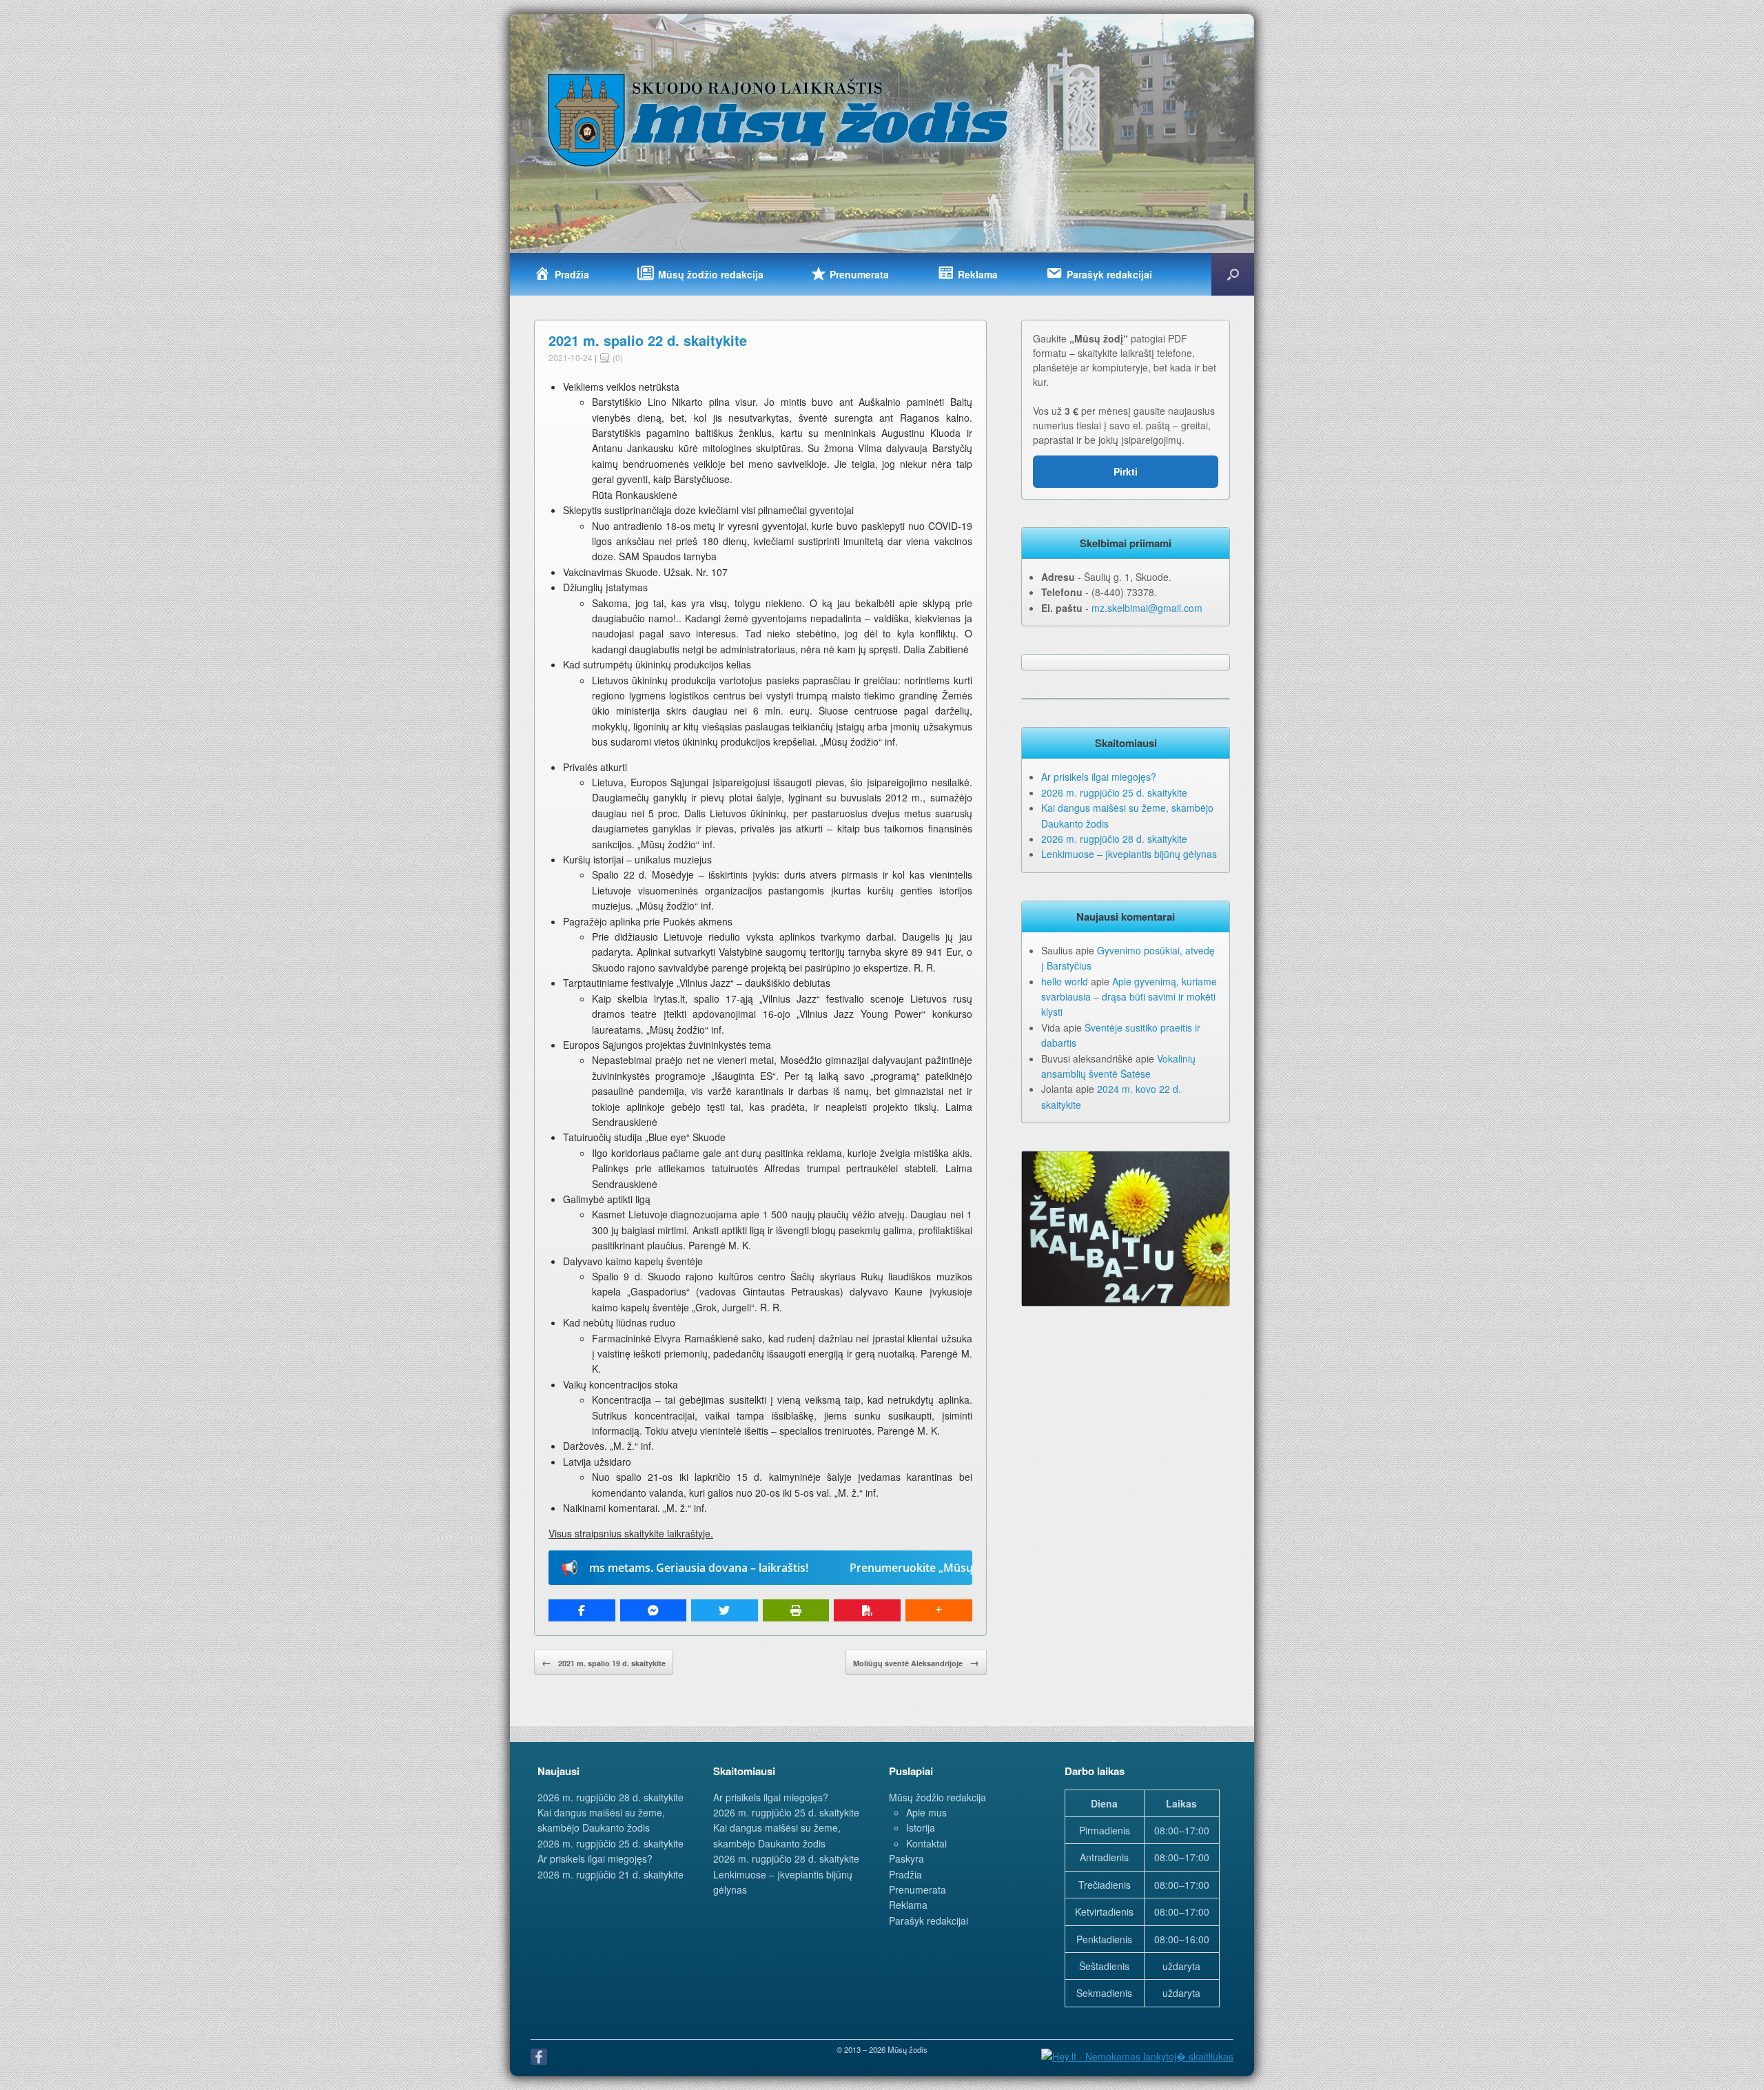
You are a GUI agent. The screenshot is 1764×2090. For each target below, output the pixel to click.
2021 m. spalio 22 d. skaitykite (648, 340)
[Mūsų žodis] (779, 119)
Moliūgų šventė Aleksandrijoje (916, 1662)
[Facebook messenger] (654, 1610)
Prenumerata (917, 1889)
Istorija (921, 1827)
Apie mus (926, 1812)
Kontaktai (926, 1843)
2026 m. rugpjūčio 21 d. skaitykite (611, 1874)
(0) (617, 357)
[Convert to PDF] (867, 1610)
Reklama (908, 1905)
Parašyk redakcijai (929, 1920)
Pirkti (1126, 471)
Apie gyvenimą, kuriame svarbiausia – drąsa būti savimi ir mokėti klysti (1129, 997)
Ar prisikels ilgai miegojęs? (1099, 777)
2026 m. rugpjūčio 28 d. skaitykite (1114, 839)
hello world (1065, 981)
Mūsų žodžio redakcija (937, 1797)
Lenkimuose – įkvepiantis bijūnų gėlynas (1129, 854)
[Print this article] (796, 1610)
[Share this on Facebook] (582, 1610)
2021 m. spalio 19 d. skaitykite (604, 1662)
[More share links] (939, 1610)
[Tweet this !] (725, 1610)
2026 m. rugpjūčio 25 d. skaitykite (1114, 792)
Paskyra (906, 1858)
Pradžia (905, 1874)
